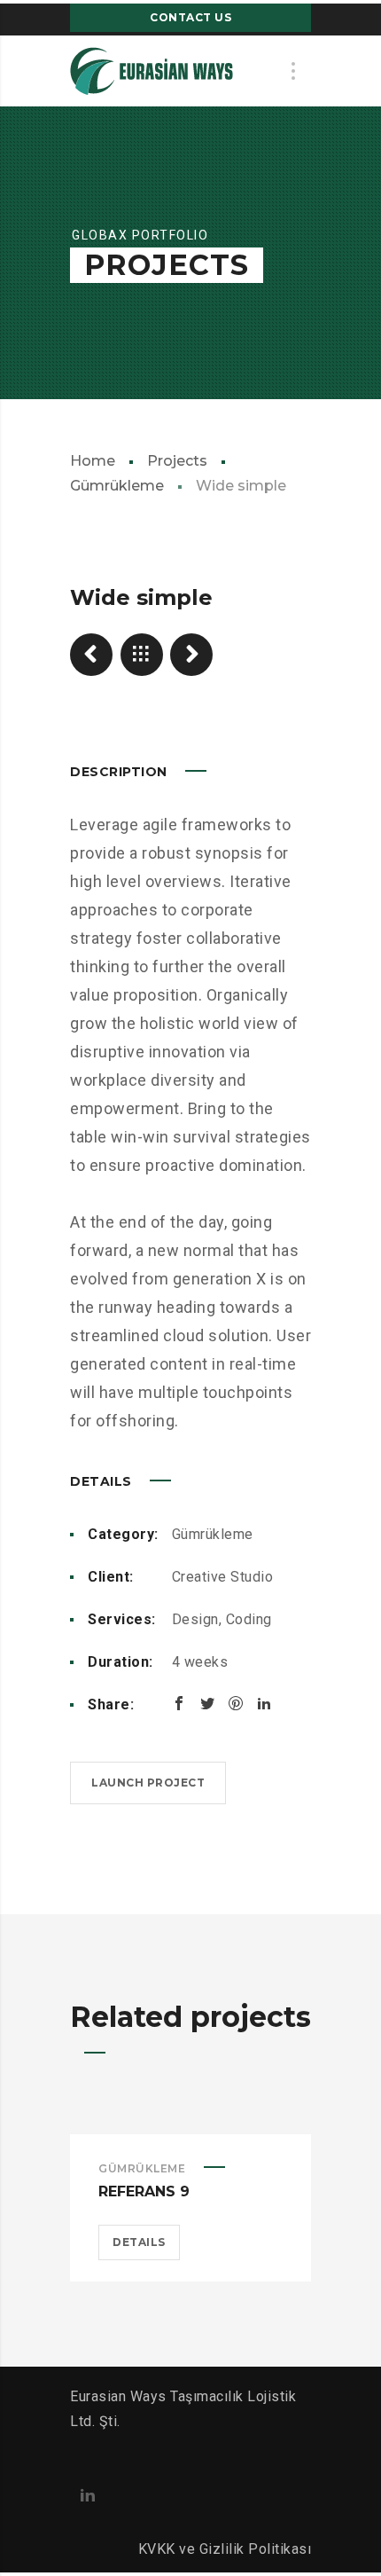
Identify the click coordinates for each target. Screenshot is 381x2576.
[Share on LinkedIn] (264, 1703)
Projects (177, 461)
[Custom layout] (91, 655)
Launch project (148, 1783)
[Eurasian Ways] (152, 71)
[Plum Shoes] (191, 655)
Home (93, 461)
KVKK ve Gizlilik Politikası (225, 2549)
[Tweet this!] (207, 1703)
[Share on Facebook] (179, 1703)
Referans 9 (144, 2191)
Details (139, 2242)
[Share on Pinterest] (236, 1703)
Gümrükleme (213, 1534)
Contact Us (190, 17)
